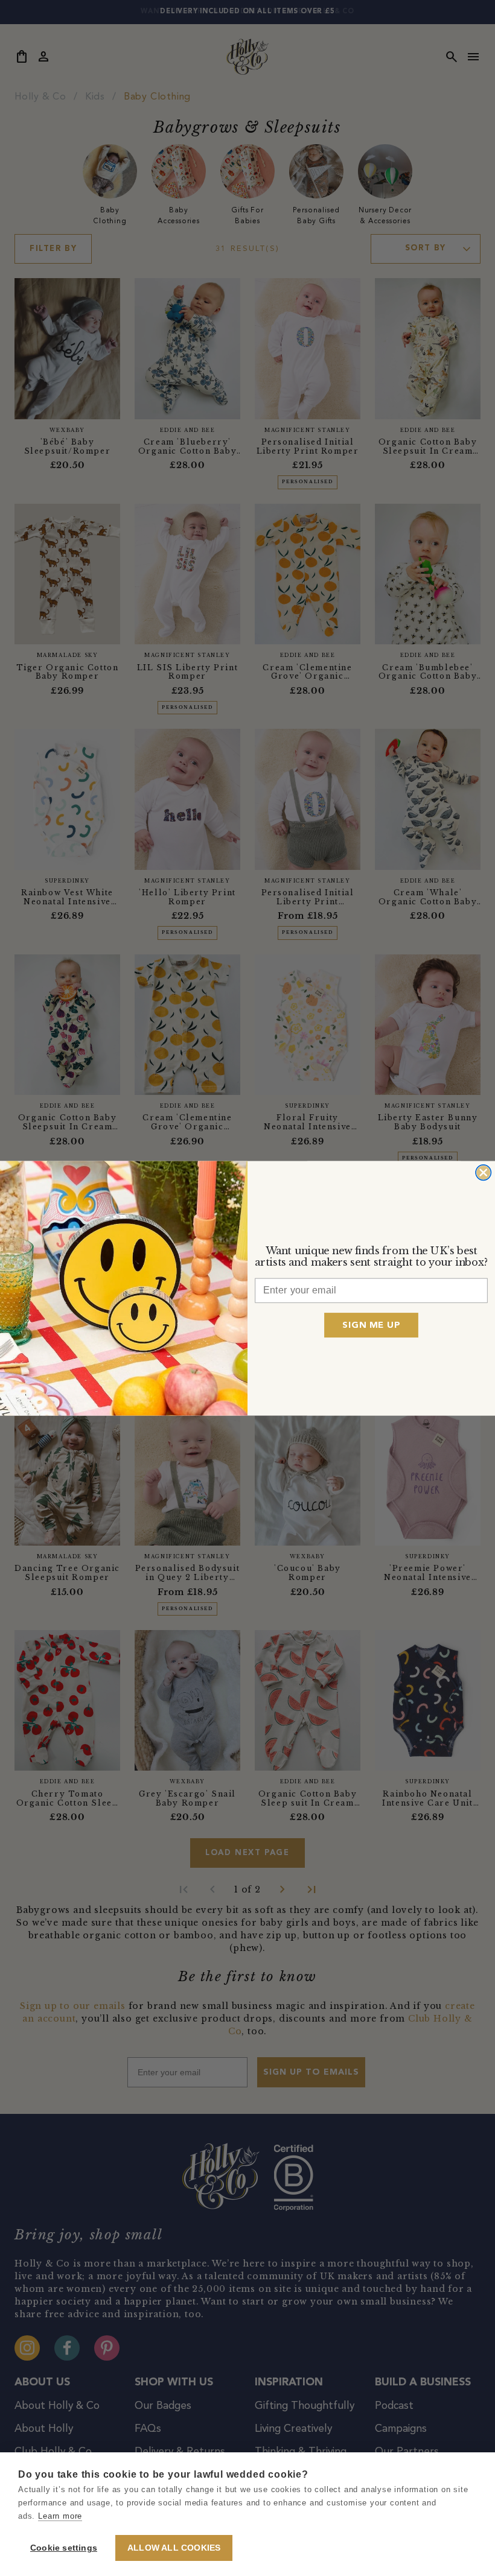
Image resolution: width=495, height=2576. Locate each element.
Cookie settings (64, 2548)
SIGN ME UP (371, 1324)
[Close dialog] (483, 1172)
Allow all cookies (174, 2548)
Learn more (60, 2516)
